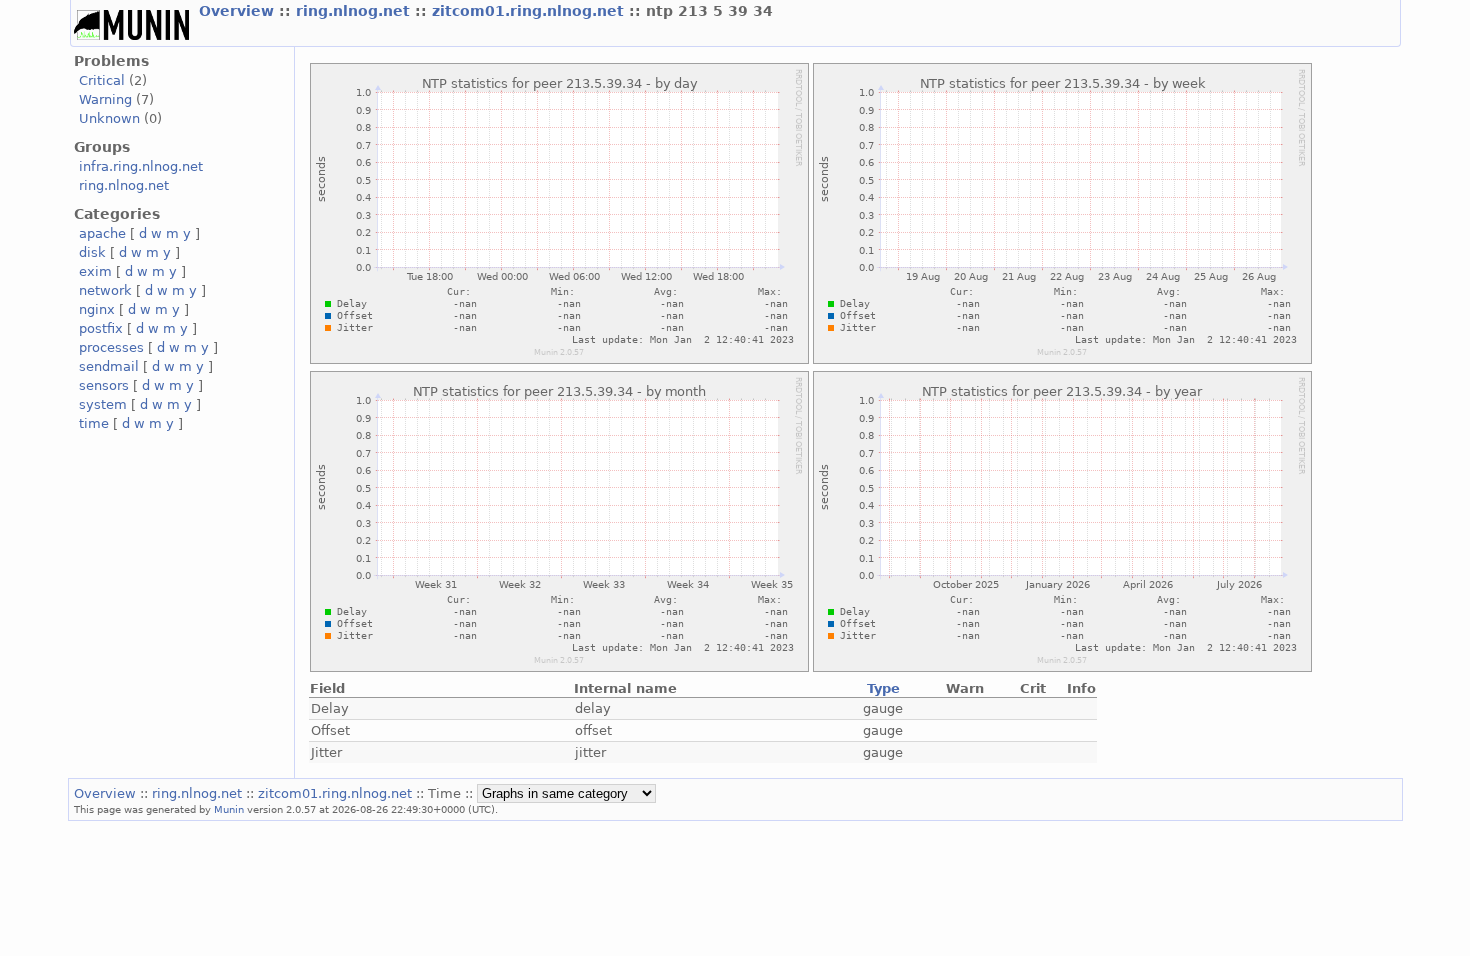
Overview (239, 11)
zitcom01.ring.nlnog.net (530, 11)
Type (883, 688)
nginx (97, 309)
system (103, 404)
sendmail (109, 366)
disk (92, 252)
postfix (101, 328)
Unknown (109, 118)
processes (111, 347)
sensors (104, 385)
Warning (105, 99)
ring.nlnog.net (355, 11)
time (94, 423)
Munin (229, 809)
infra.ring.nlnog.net (141, 166)
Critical (102, 80)
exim (95, 271)
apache (102, 233)
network (105, 290)
